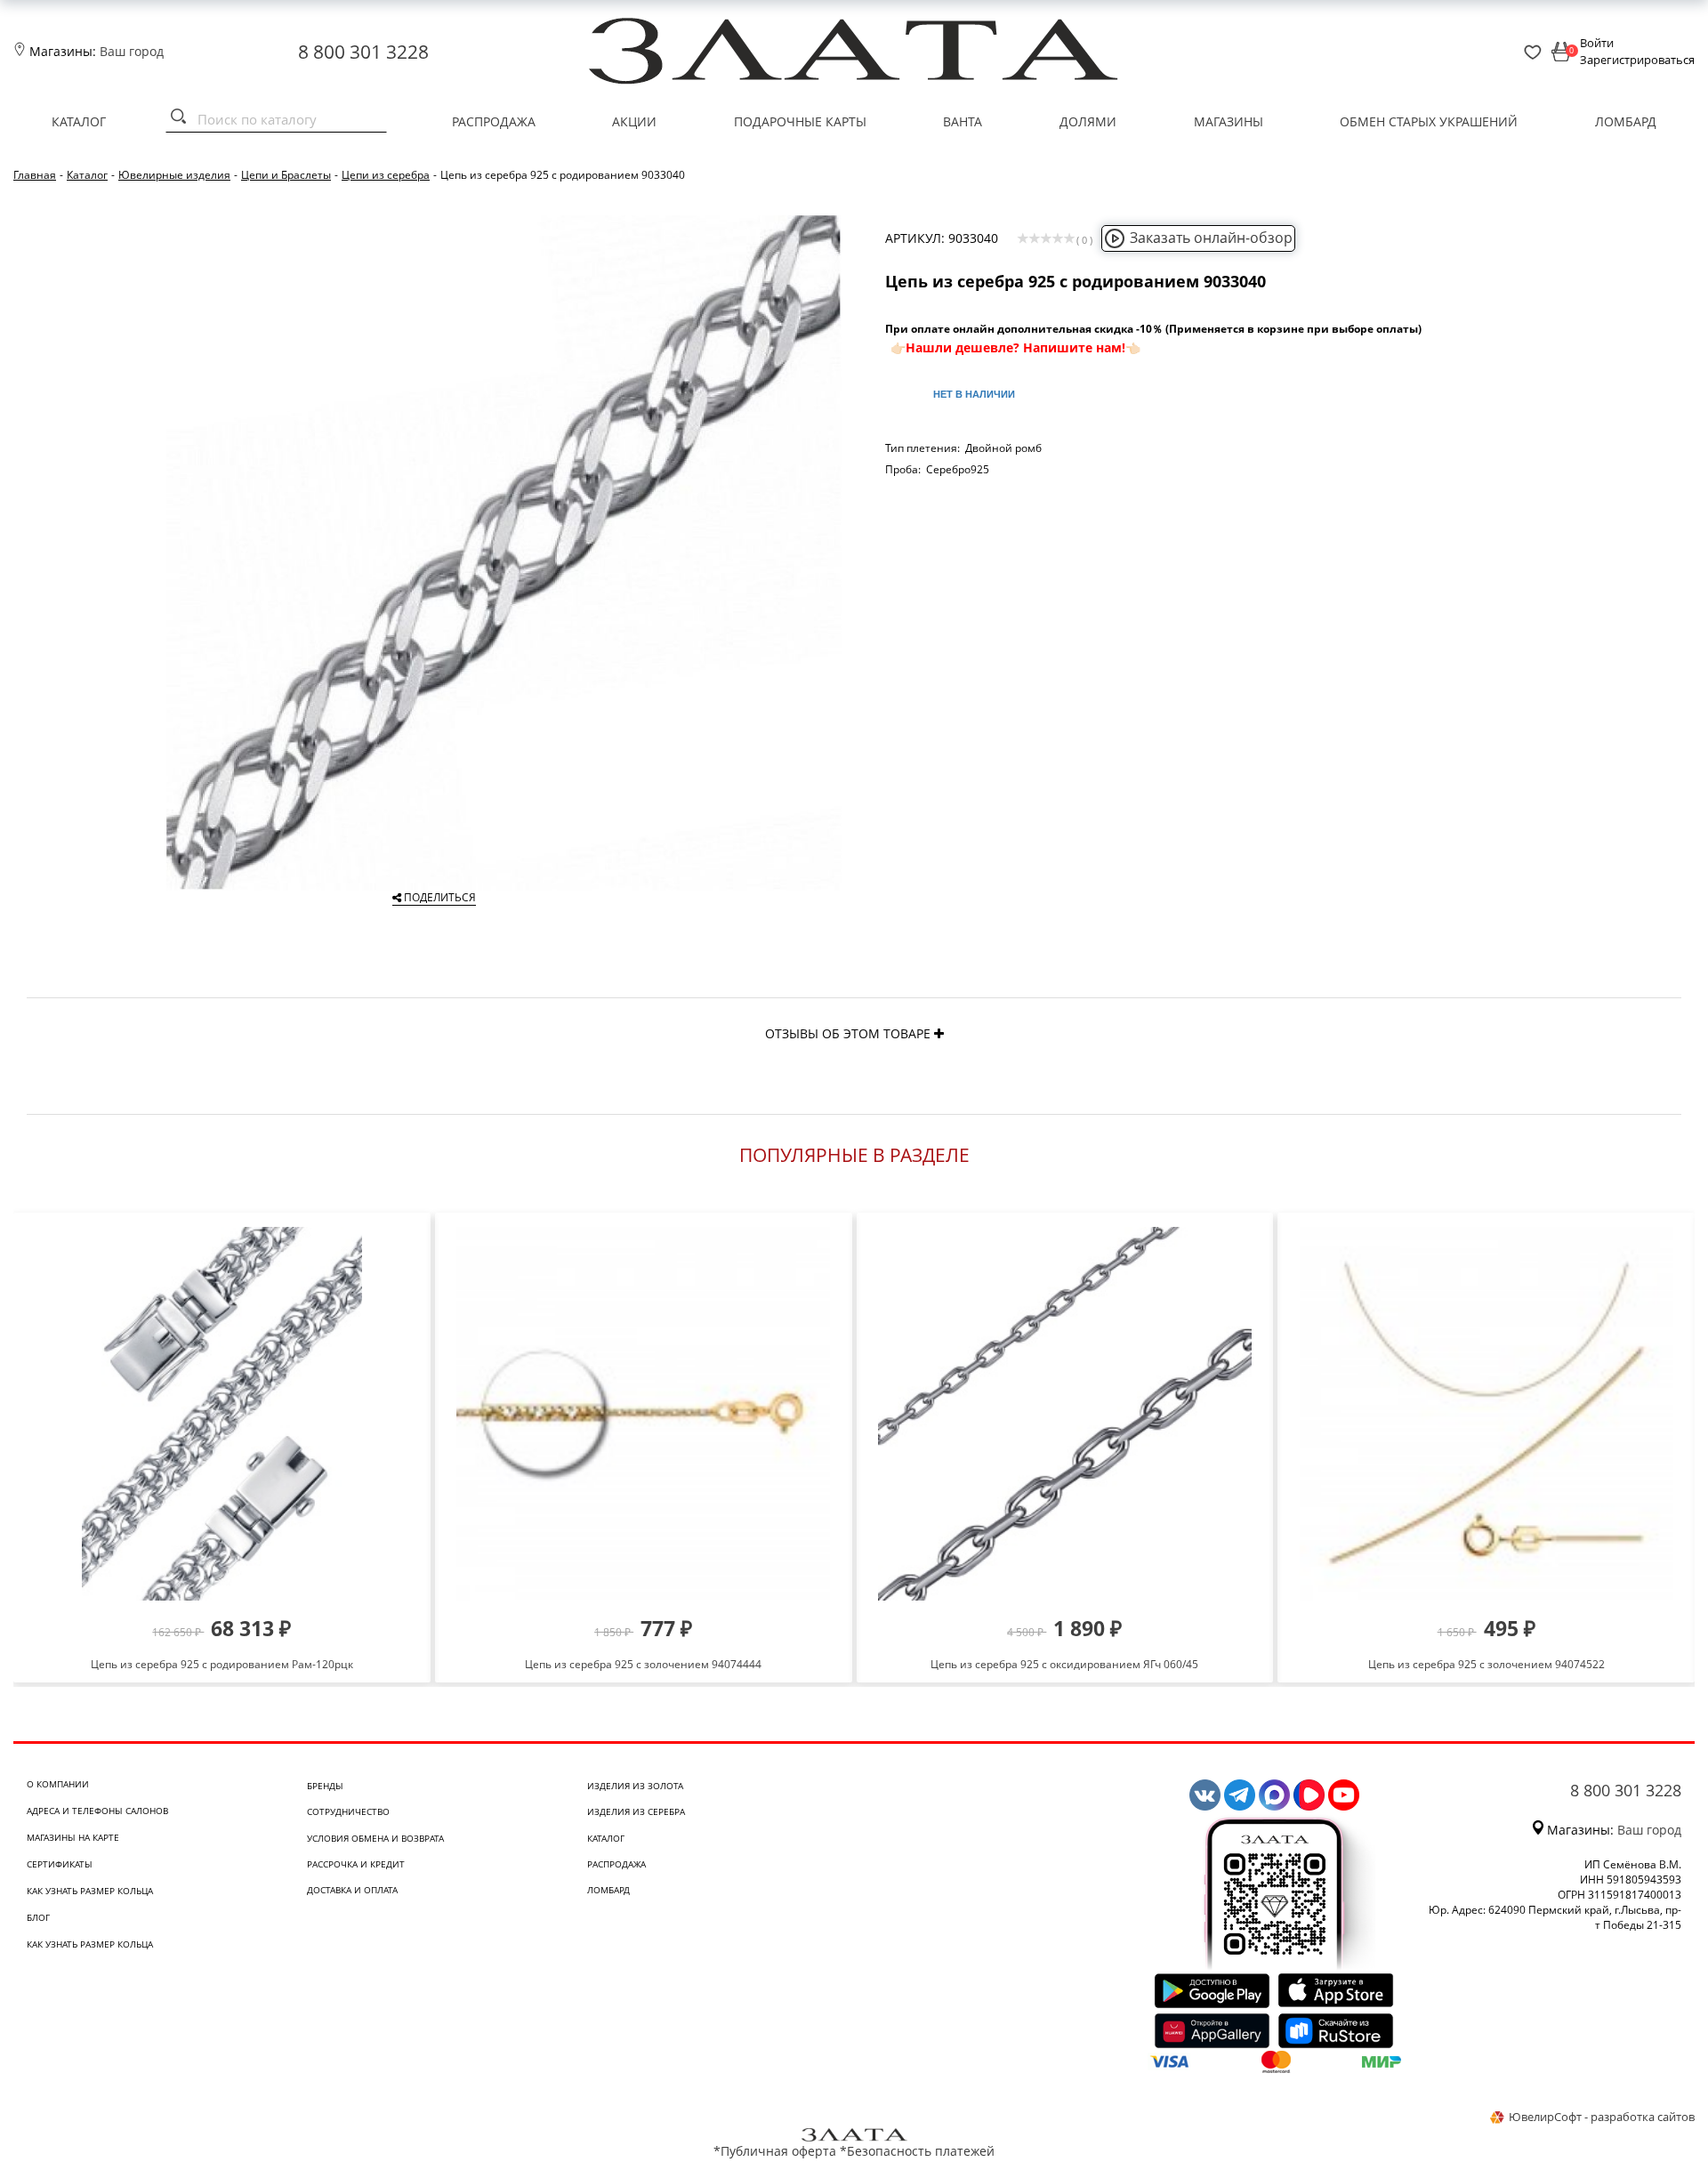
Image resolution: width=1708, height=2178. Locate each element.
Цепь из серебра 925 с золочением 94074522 (1486, 1664)
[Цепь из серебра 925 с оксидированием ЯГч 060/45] (1065, 1414)
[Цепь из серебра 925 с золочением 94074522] (1486, 1414)
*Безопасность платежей (917, 2151)
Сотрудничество (348, 1811)
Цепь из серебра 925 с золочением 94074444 (643, 1664)
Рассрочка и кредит (356, 1864)
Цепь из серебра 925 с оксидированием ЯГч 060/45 (1064, 1664)
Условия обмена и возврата (375, 1838)
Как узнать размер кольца (90, 1891)
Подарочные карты (800, 121)
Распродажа (494, 121)
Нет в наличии (974, 394)
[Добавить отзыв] (939, 1033)
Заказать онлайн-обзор (1211, 238)
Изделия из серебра (636, 1811)
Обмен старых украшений (1429, 121)
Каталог (79, 121)
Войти (1597, 43)
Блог (38, 1917)
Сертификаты (60, 1864)
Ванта (963, 121)
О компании (58, 1784)
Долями (1088, 121)
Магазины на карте (73, 1837)
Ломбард (1626, 121)
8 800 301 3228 (363, 52)
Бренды (325, 1786)
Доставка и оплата (352, 1890)
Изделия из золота (635, 1786)
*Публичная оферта (775, 2151)
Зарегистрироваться (1637, 60)
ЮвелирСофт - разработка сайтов (1602, 2117)
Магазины (1229, 121)
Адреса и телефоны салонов (97, 1811)
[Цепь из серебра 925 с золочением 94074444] (644, 1414)
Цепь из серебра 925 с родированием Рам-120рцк (222, 1664)
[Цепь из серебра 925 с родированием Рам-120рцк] (222, 1414)
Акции (634, 121)
